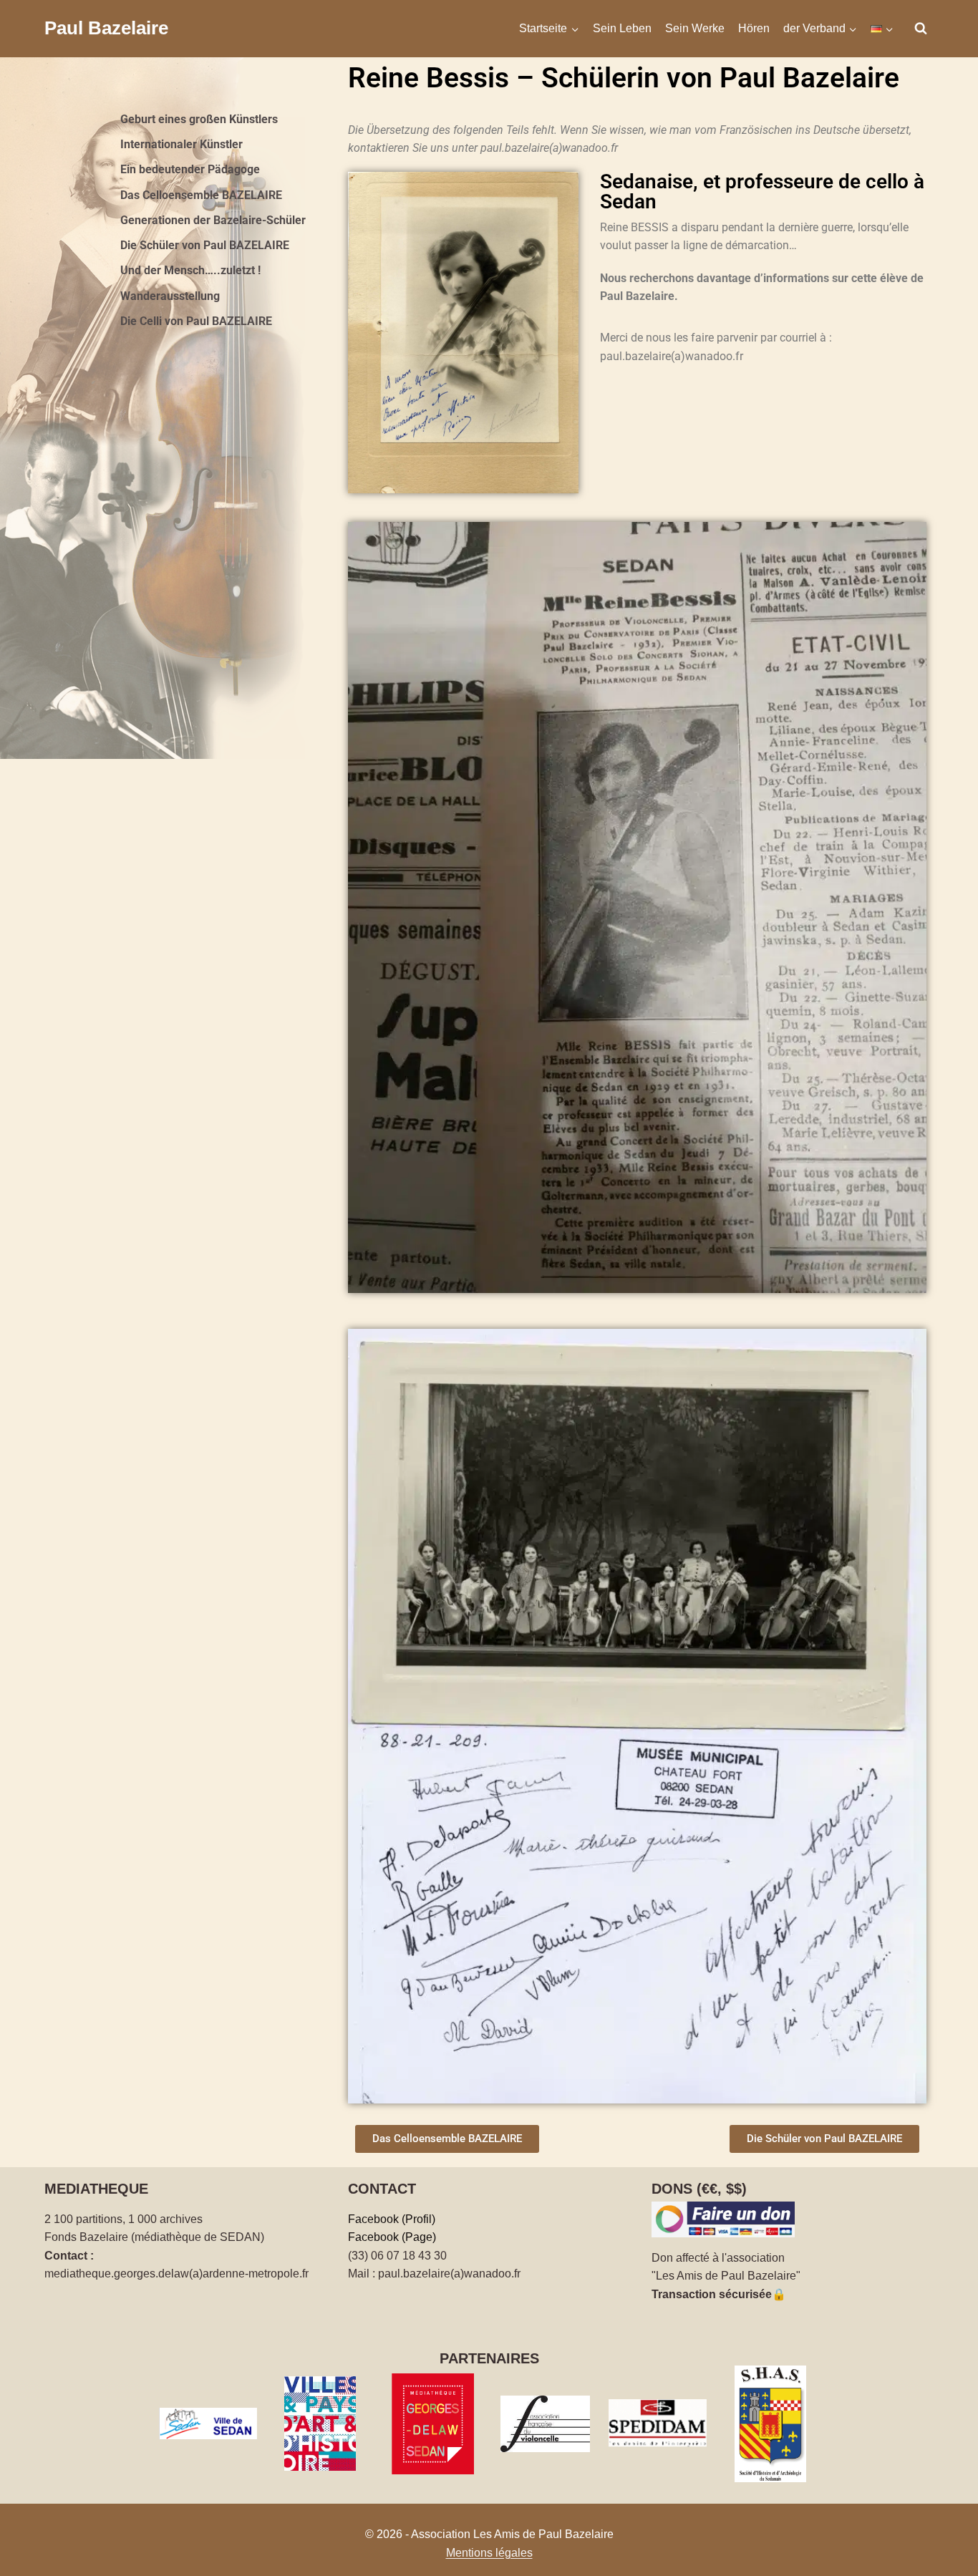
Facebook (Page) (392, 2237)
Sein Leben (622, 28)
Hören (754, 28)
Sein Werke (695, 28)
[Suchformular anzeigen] (921, 29)
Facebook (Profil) (392, 2219)
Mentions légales (489, 2553)
